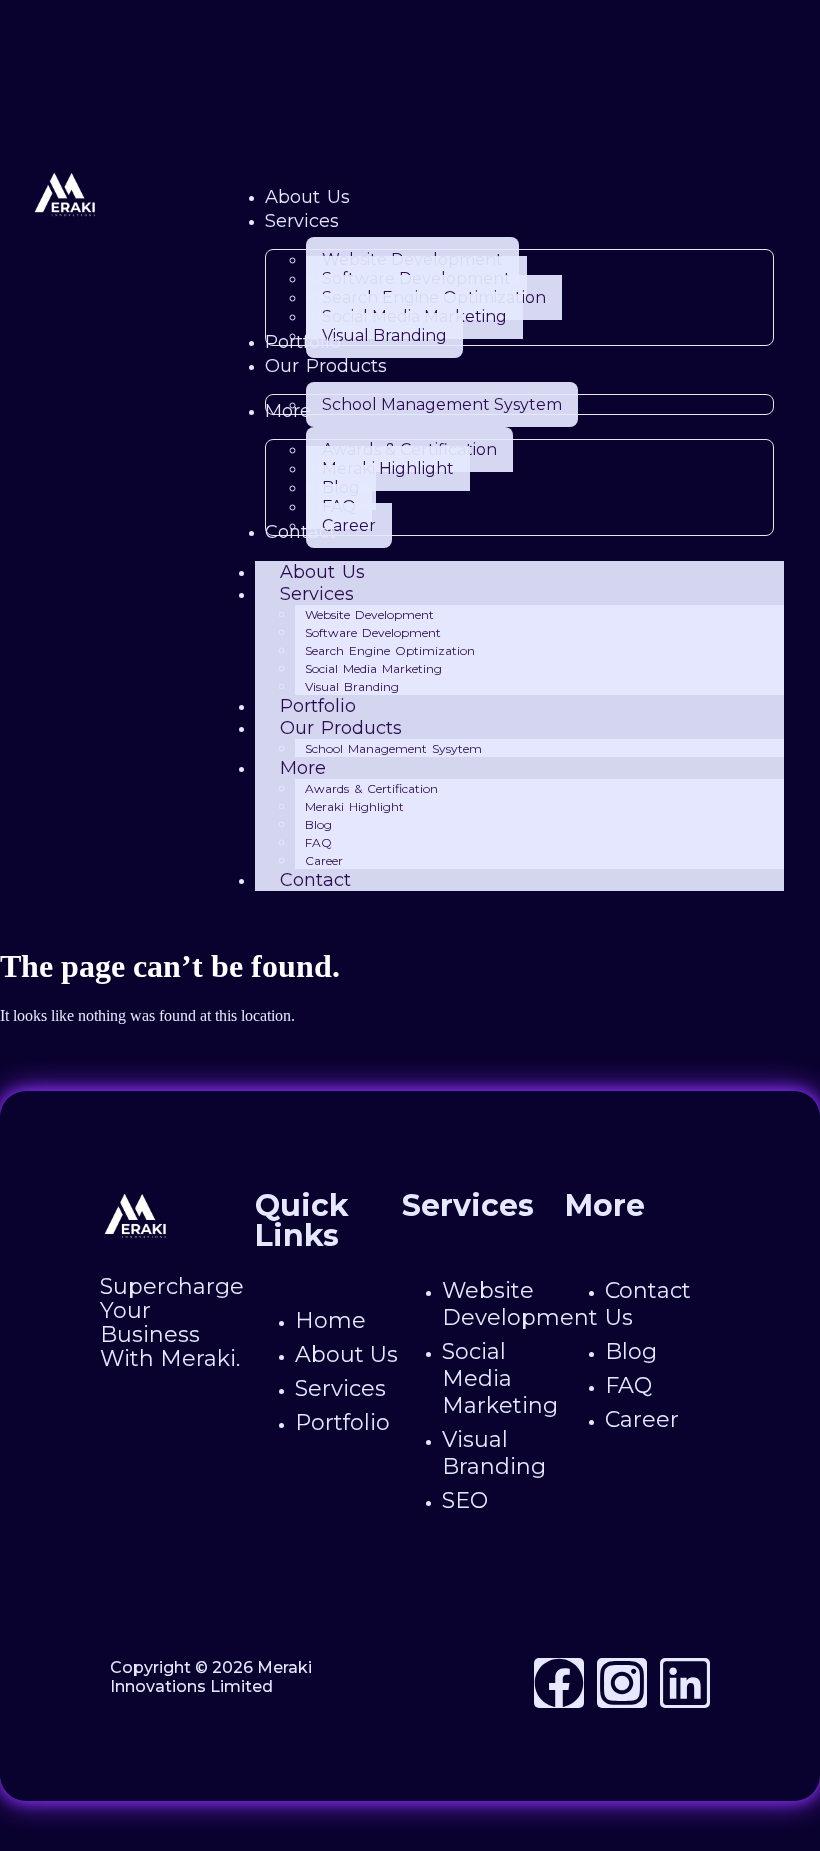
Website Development (369, 614)
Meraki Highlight (354, 806)
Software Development (373, 632)
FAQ (318, 842)
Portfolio (318, 706)
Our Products (341, 728)
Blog (318, 824)
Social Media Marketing (373, 668)
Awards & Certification (371, 788)
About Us (322, 572)
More (303, 768)
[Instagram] (622, 1683)
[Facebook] (559, 1683)
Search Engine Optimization (390, 650)
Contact (315, 880)
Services (317, 594)
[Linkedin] (685, 1683)
